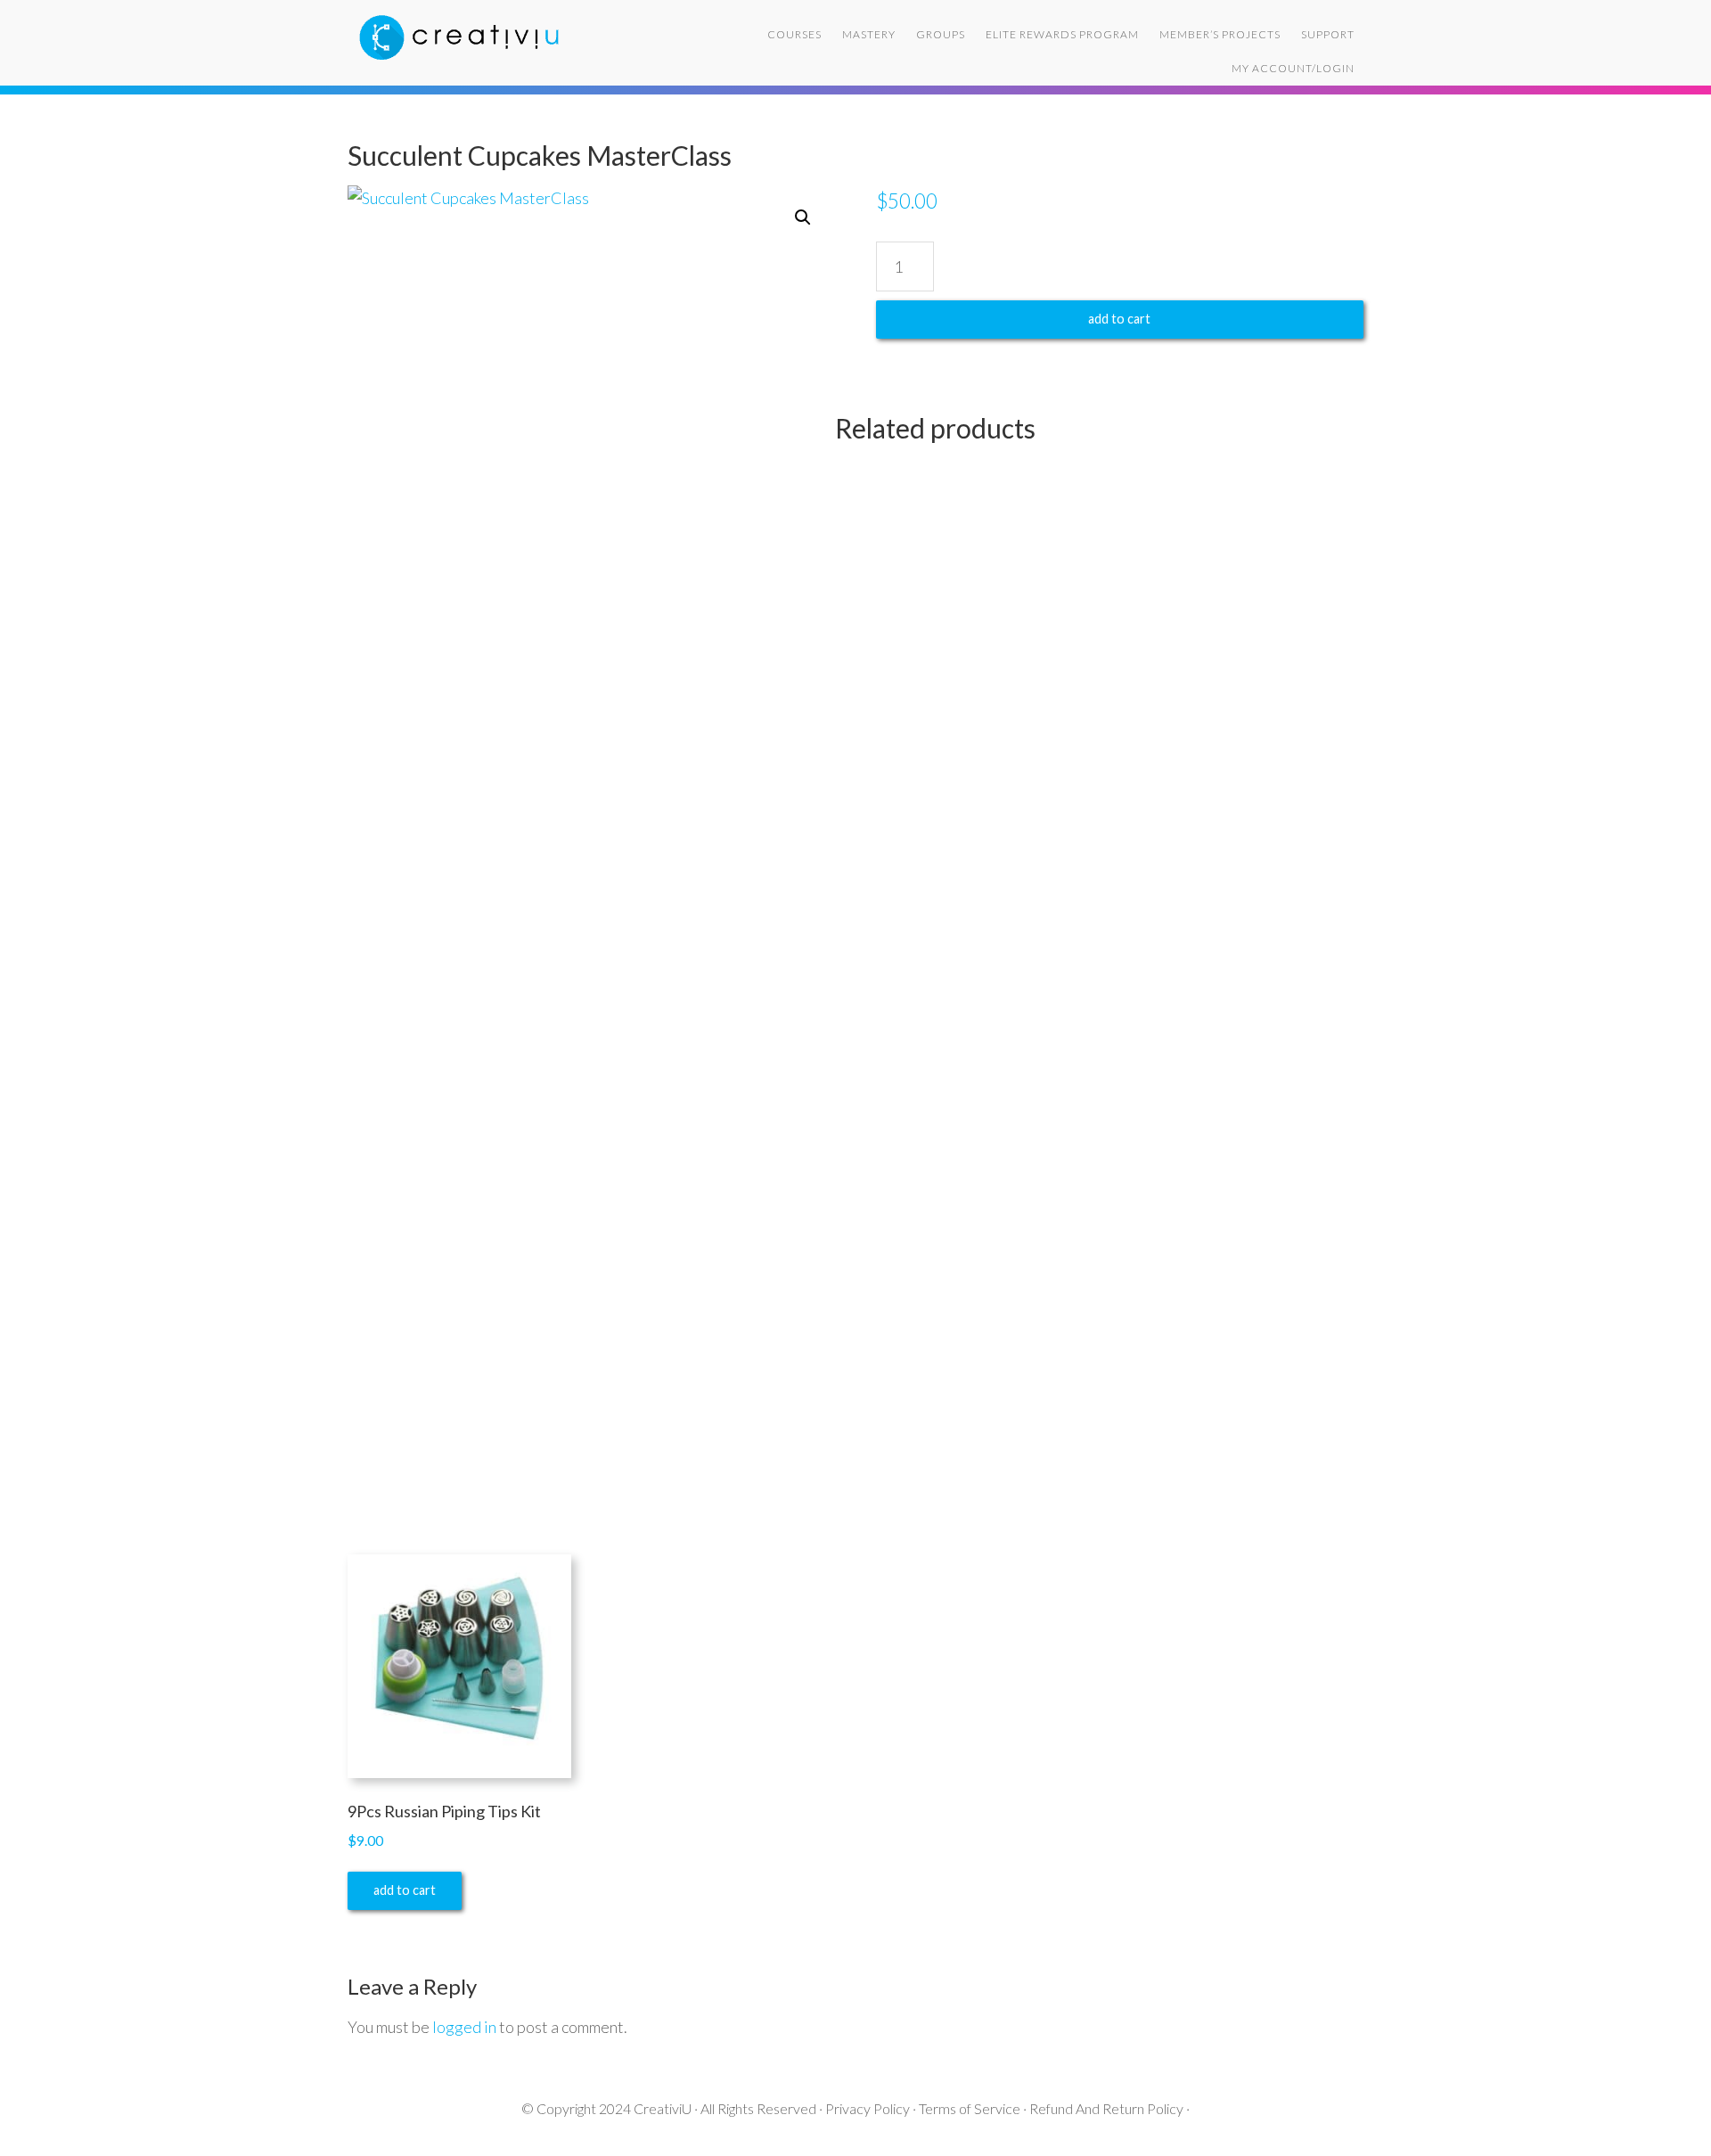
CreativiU (663, 2108)
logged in (464, 2027)
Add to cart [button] (405, 1890)
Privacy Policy (868, 2108)
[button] (803, 217)
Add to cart (1119, 319)
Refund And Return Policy (1106, 2108)
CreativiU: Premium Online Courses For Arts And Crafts (490, 36)
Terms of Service (970, 2108)
